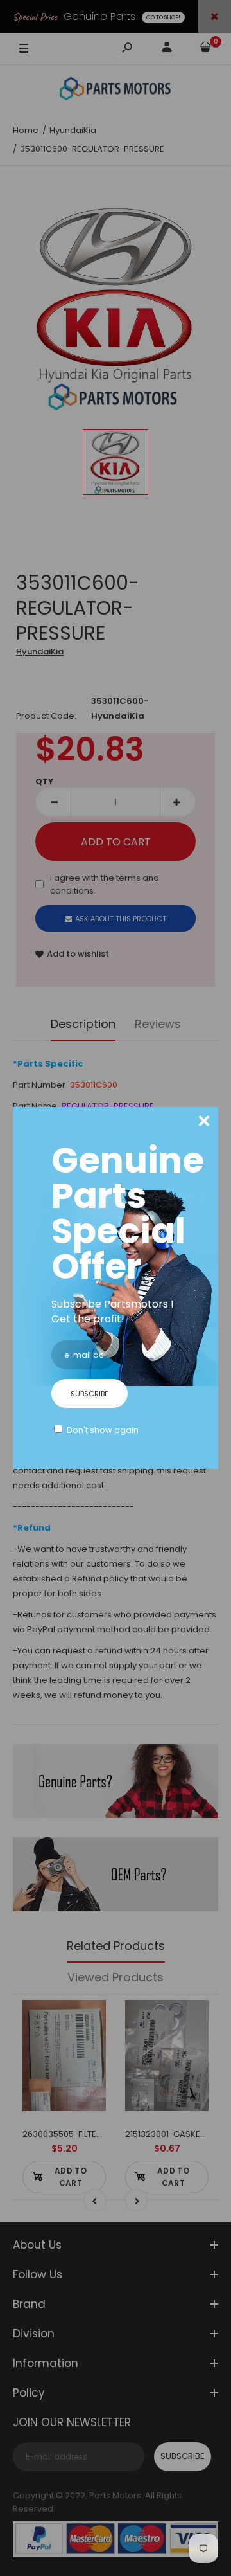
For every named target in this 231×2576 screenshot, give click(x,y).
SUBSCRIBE (90, 1394)
